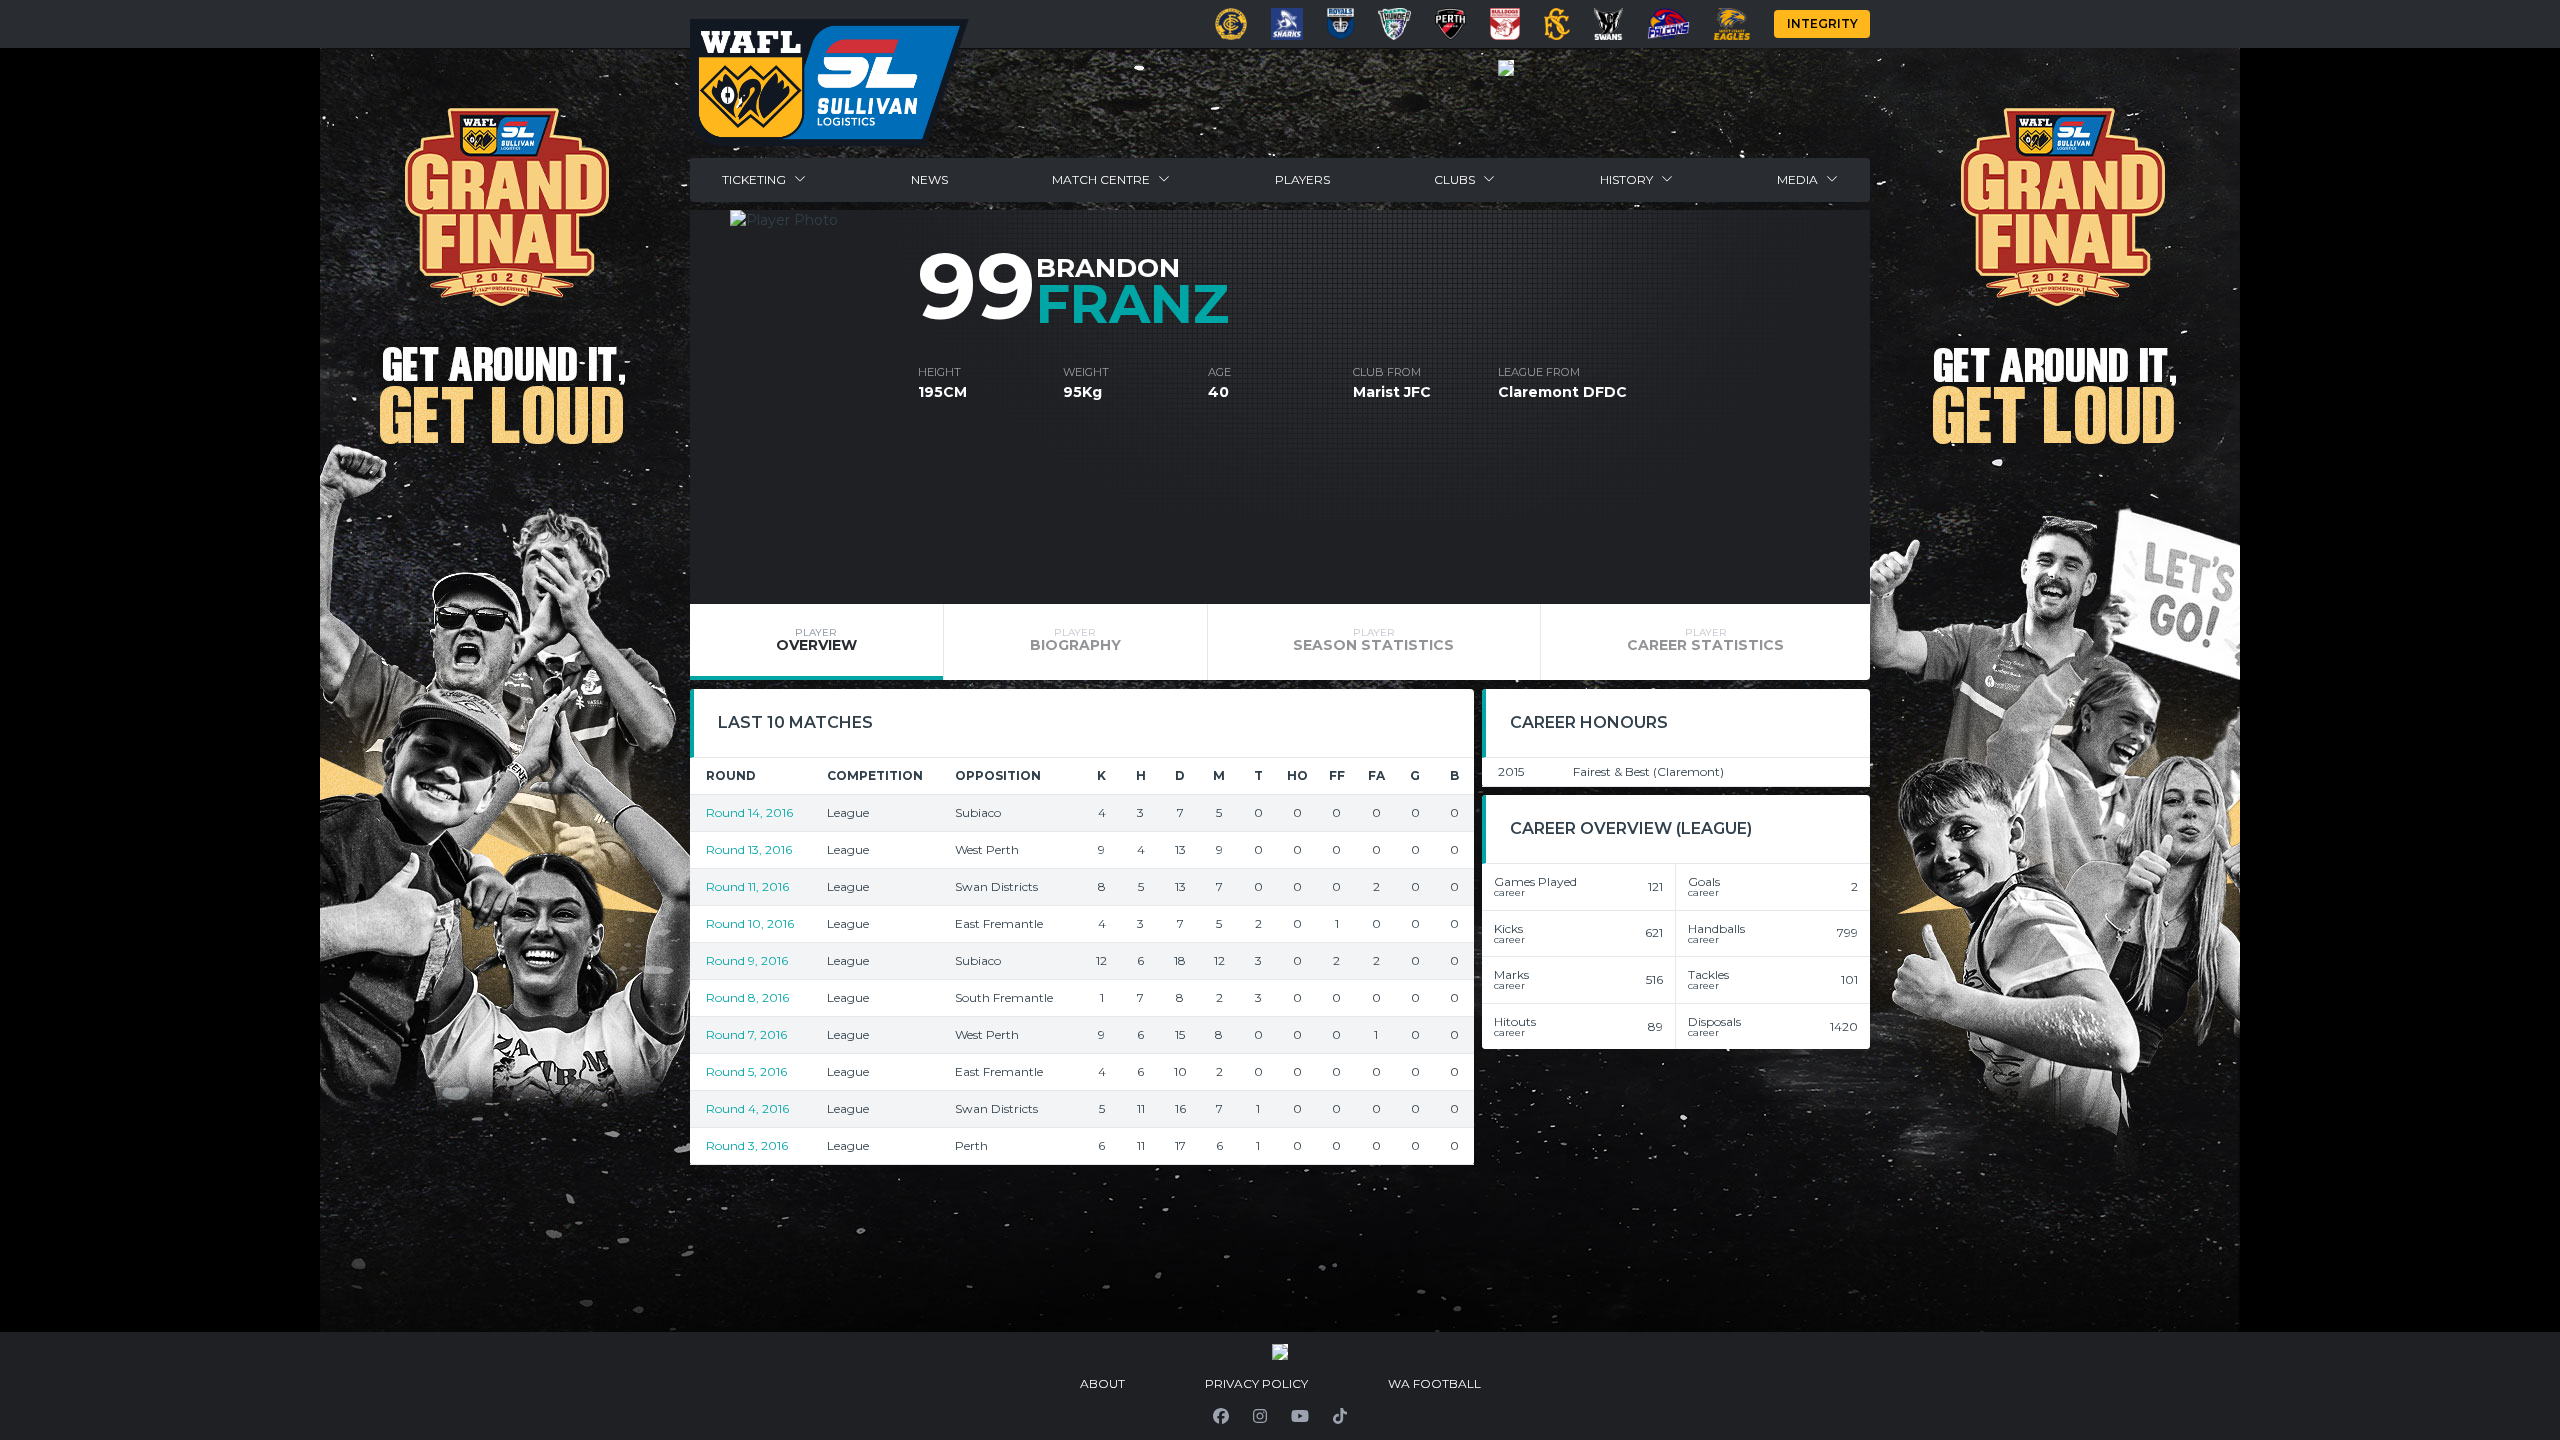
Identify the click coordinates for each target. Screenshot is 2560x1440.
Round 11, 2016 (747, 886)
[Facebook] (1221, 1416)
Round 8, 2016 (747, 997)
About (1102, 1383)
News (929, 179)
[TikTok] (1340, 1416)
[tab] (816, 642)
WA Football (1434, 1383)
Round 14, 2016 (749, 812)
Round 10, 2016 (750, 923)
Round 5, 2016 (746, 1071)
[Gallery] (1506, 68)
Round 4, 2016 (747, 1108)
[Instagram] (1260, 1416)
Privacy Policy (1256, 1383)
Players (1302, 179)
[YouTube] (1300, 1416)
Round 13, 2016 (749, 849)
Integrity (1822, 23)
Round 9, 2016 (747, 960)
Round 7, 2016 (746, 1034)
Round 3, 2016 (747, 1145)
